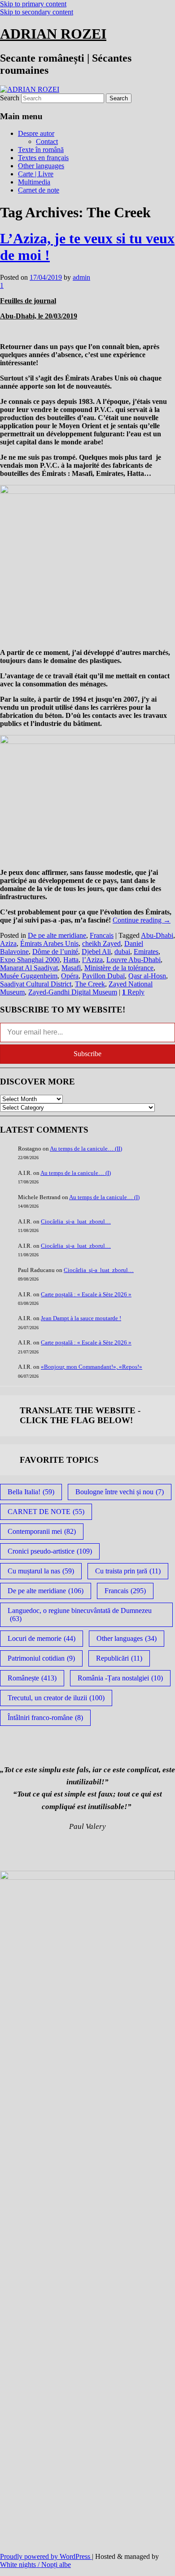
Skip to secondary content (37, 12)
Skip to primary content (33, 4)
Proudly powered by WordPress (46, 2556)
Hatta (71, 960)
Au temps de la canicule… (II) (86, 1149)
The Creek (90, 984)
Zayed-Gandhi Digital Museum (73, 992)
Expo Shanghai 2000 (30, 960)
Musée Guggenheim (29, 976)
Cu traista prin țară (128, 1571)
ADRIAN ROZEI (53, 34)
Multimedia (34, 182)
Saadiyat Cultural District (36, 984)
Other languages (41, 166)
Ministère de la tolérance (119, 968)
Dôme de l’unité (55, 952)
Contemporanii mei (42, 1531)
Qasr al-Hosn (147, 976)
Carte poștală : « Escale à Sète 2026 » (86, 1294)
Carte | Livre (36, 174)
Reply (133, 992)
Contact (47, 141)
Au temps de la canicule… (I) (76, 1173)
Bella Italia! (31, 1492)
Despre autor (36, 133)
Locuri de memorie (42, 1638)
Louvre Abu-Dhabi (133, 960)
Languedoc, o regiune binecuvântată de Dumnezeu (80, 1615)
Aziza (8, 943)
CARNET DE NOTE (46, 1512)
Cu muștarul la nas (41, 1571)
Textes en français (43, 158)
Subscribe (87, 1054)
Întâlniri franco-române (45, 1718)
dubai (122, 952)
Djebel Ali (96, 952)
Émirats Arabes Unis (49, 943)
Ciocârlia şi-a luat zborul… (76, 1221)
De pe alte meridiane (57, 935)
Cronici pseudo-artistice (50, 1551)
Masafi (71, 968)
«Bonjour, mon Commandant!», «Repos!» (92, 1367)
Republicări (119, 1658)
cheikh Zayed (101, 943)
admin (81, 277)
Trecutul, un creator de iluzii (56, 1698)
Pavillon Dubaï (103, 976)
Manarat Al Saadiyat (29, 968)
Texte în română (41, 150)
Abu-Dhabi (157, 935)
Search (10, 98)
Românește (32, 1678)
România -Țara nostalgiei (120, 1678)
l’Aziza (92, 960)
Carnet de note (39, 190)
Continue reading (142, 920)
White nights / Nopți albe (35, 2565)
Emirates (146, 952)
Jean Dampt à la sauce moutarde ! (81, 1318)
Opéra (70, 976)
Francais (102, 935)
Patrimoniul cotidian (41, 1658)
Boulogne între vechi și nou (120, 1492)
